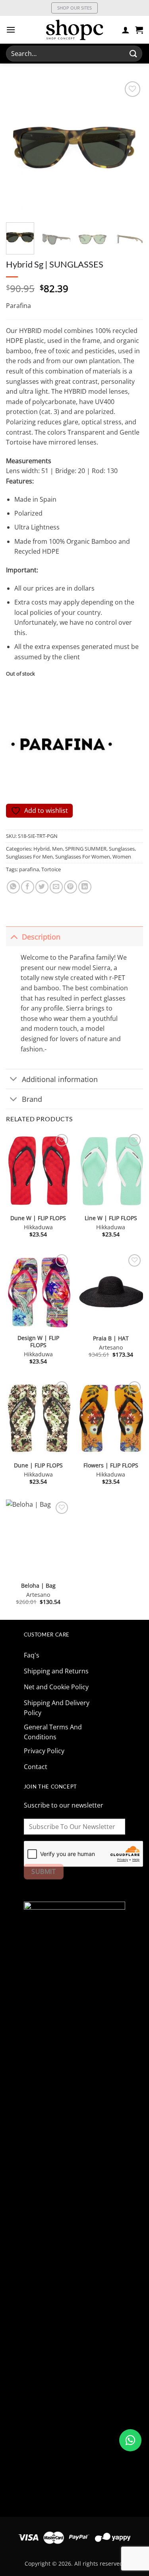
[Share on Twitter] (42, 887)
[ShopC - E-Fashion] (75, 30)
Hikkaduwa (38, 1227)
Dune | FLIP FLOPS (38, 1465)
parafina (29, 869)
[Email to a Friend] (56, 887)
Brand (32, 1099)
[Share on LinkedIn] (85, 887)
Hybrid (42, 849)
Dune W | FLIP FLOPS (38, 1218)
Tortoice (51, 869)
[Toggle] (14, 937)
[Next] (130, 148)
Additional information (60, 1079)
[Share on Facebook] (28, 887)
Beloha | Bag (38, 1586)
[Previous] (19, 148)
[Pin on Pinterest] (71, 887)
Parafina (18, 306)
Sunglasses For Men (29, 857)
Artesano (111, 1348)
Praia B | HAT (111, 1338)
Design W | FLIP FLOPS (38, 1341)
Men (57, 849)
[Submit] (134, 53)
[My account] (126, 30)
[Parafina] (62, 744)
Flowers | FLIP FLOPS (111, 1465)
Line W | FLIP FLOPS (111, 1218)
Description (41, 937)
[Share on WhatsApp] (13, 887)
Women (122, 857)
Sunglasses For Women (83, 857)
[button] (11, 30)
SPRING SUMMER (86, 849)
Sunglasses (122, 849)
